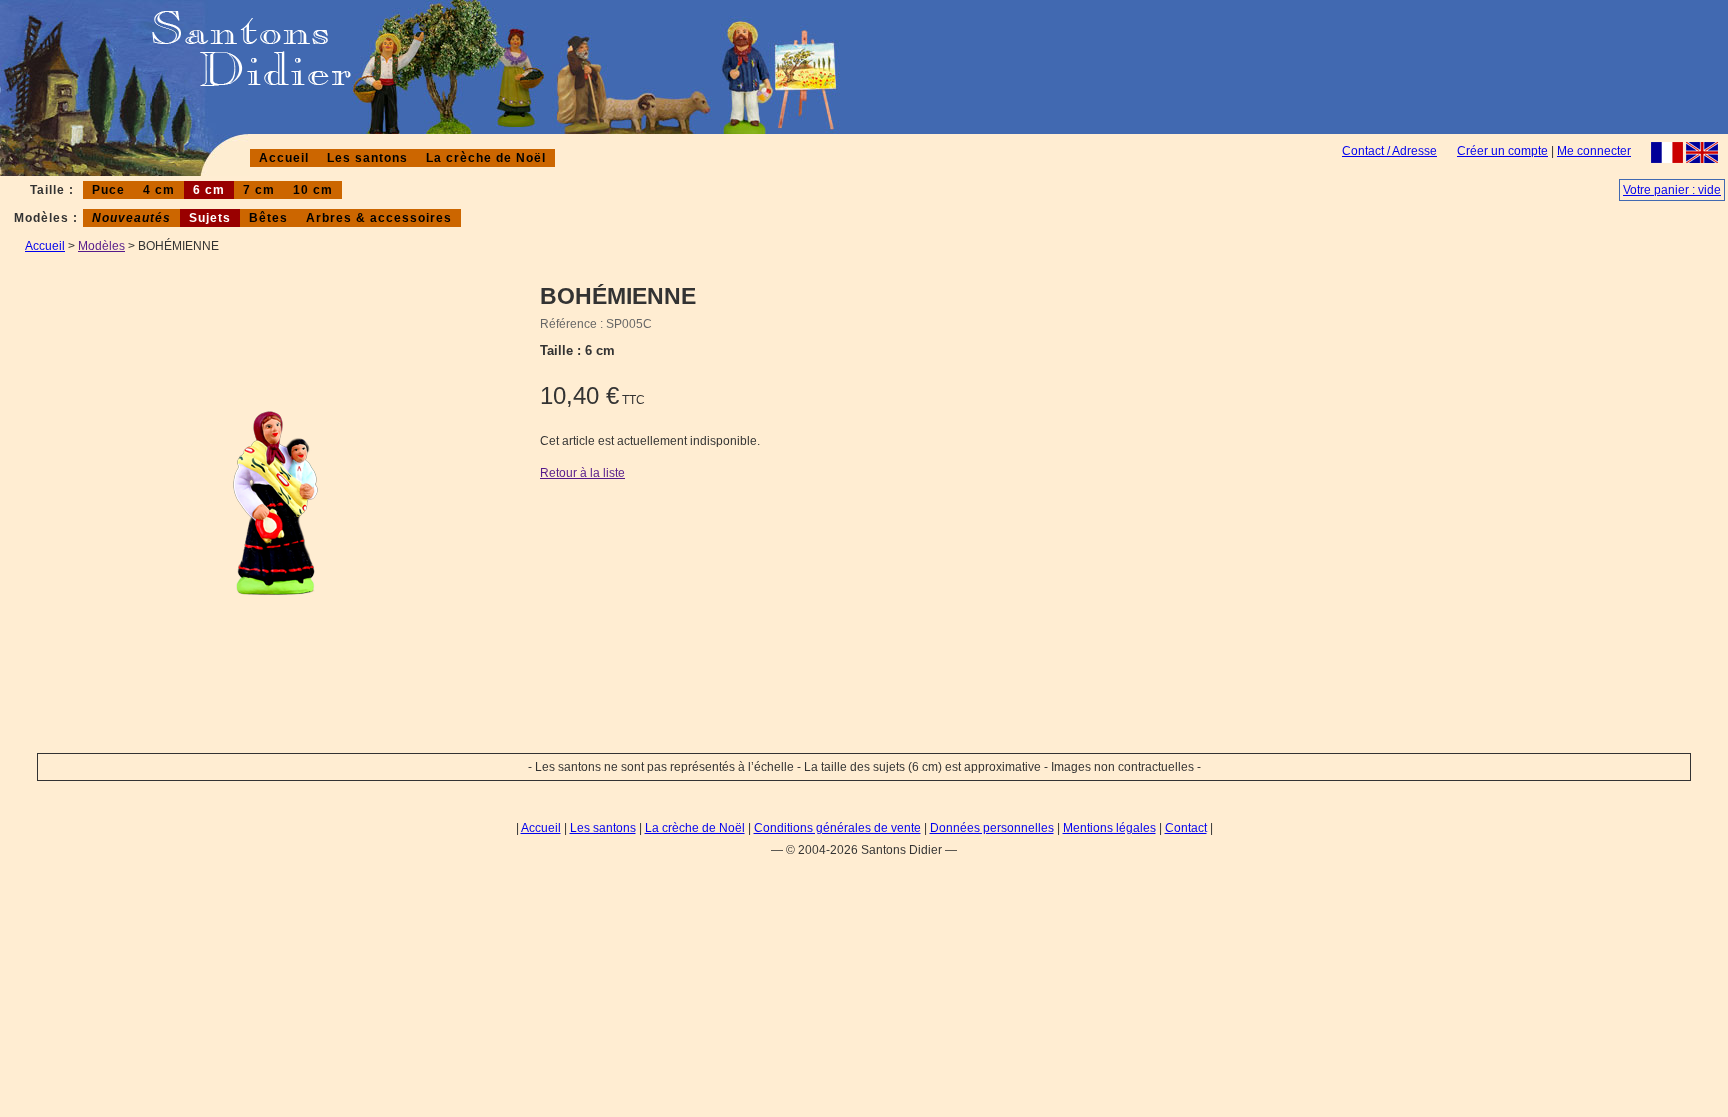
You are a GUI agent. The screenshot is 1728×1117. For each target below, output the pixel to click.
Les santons (367, 158)
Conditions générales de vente (837, 828)
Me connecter (1594, 151)
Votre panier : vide (1672, 190)
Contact (1186, 828)
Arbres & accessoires (379, 218)
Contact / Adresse (1389, 151)
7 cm (259, 190)
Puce (108, 190)
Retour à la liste (582, 473)
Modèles (101, 246)
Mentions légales (1109, 828)
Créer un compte (1502, 151)
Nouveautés (131, 218)
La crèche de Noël (486, 158)
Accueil (284, 158)
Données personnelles (992, 828)
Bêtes (268, 218)
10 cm (313, 190)
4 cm (159, 190)
